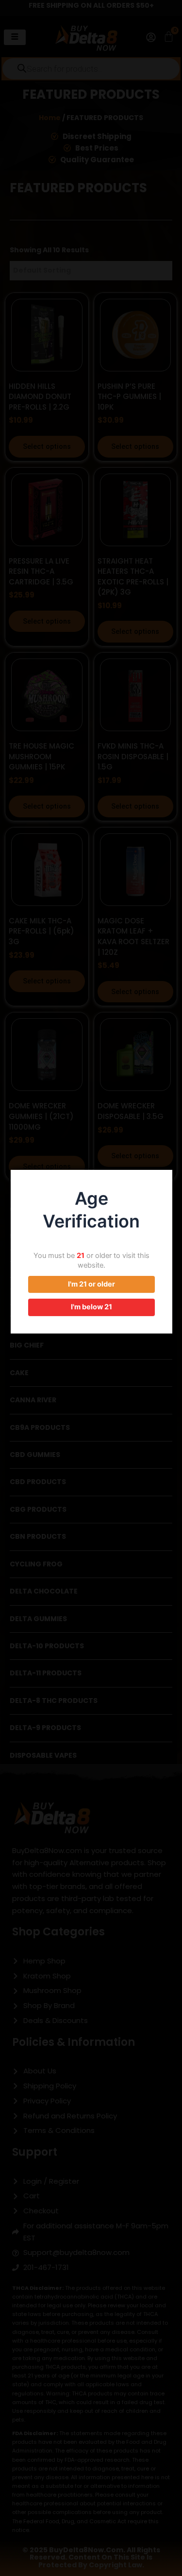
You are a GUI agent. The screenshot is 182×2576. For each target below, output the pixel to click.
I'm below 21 (91, 1307)
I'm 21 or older (91, 1284)
